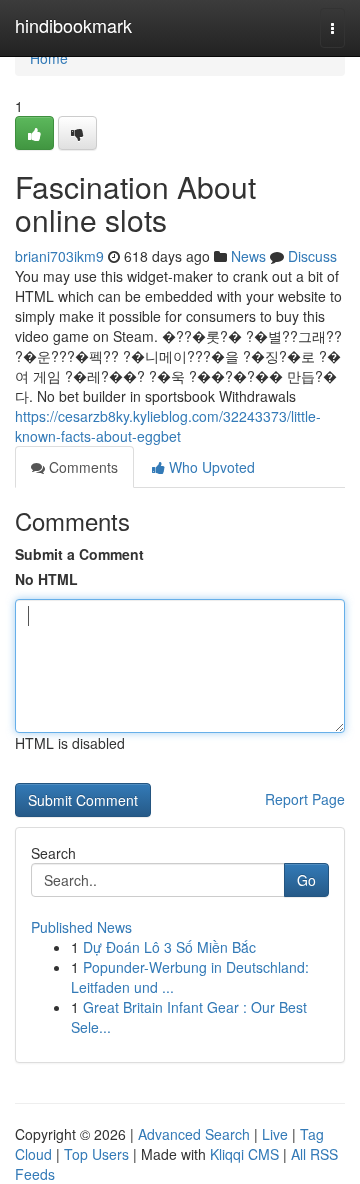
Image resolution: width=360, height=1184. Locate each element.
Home (49, 58)
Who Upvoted (210, 467)
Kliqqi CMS (244, 1154)
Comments (81, 467)
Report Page (305, 799)
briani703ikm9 (59, 256)
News (248, 256)
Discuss (312, 256)
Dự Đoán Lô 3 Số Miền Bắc (169, 947)
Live (275, 1134)
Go (306, 880)
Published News (81, 927)
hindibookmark (73, 25)
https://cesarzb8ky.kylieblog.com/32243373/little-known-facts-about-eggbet (168, 426)
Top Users (96, 1154)
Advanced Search (194, 1134)
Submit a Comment (79, 554)
